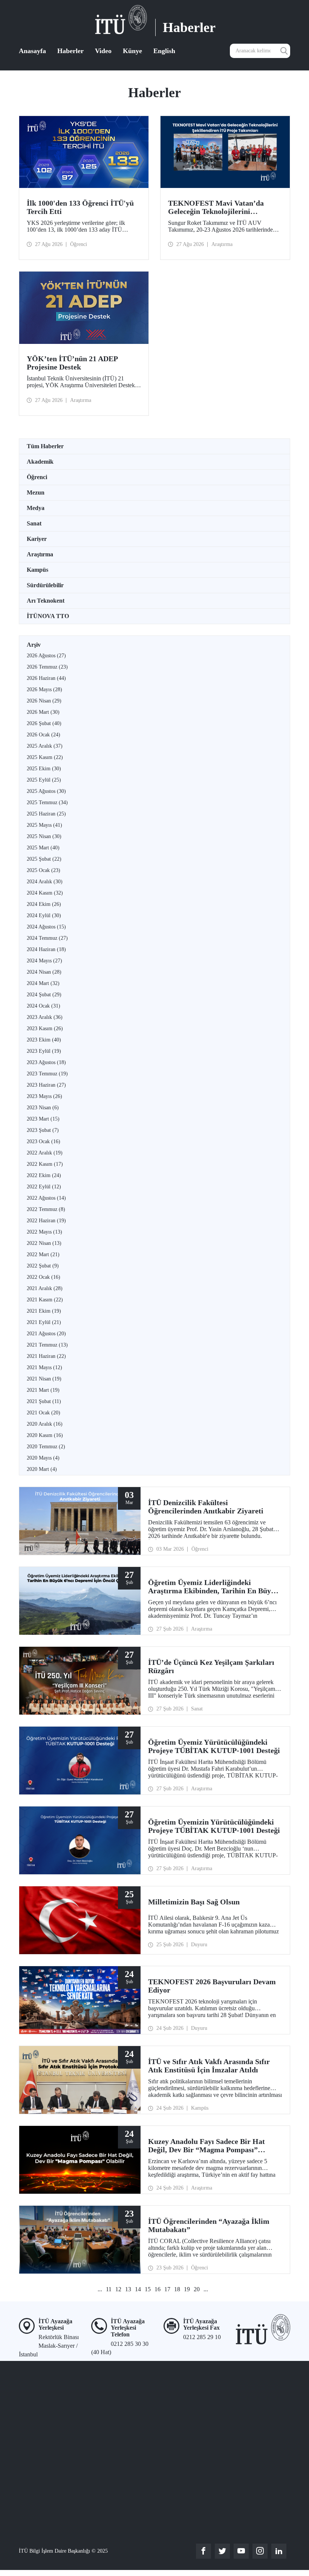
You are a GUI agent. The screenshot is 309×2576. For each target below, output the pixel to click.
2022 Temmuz (46, 1209)
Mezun (36, 492)
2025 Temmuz (47, 802)
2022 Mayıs (44, 1232)
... (100, 2289)
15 (148, 2289)
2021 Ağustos (46, 1334)
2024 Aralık (45, 882)
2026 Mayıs (44, 689)
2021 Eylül (44, 1322)
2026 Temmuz (47, 667)
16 (158, 2289)
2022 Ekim (44, 1175)
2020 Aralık (45, 1424)
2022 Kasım (45, 1164)
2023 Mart (43, 1119)
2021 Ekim (44, 1311)
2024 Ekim (44, 904)
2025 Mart (43, 848)
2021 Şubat (44, 1401)
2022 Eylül (44, 1187)
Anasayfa (32, 51)
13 (128, 2289)
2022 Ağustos (46, 1198)
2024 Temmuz (47, 938)
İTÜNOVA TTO (48, 616)
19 (187, 2289)
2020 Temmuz (46, 1447)
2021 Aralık (45, 1288)
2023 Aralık (45, 1017)
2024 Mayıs (44, 961)
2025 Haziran (46, 814)
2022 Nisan (44, 1243)
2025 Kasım (45, 757)
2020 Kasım (45, 1435)
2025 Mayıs (44, 825)
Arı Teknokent (46, 601)
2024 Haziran (46, 949)
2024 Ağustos (46, 927)
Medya (36, 508)
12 (118, 2289)
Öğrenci (37, 477)
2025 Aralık (45, 746)
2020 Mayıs (43, 1458)
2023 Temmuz (47, 1074)
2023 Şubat (43, 1130)
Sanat (34, 523)
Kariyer (37, 539)
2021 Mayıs (44, 1367)
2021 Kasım (45, 1300)
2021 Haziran (46, 1356)
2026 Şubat (44, 723)
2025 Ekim (44, 769)
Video (103, 51)
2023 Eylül (44, 1051)
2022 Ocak (44, 1277)
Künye (132, 51)
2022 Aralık (45, 1153)
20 (197, 2289)
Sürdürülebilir (45, 585)
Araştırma (40, 554)
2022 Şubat (43, 1266)
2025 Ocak (44, 870)
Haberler (70, 51)
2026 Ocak (44, 735)
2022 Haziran (46, 1221)
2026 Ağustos (46, 656)
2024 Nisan (44, 972)
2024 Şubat (44, 995)
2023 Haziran (46, 1085)
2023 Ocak (44, 1141)
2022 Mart (43, 1254)
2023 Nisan (43, 1108)
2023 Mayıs (44, 1096)
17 (167, 2289)
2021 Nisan (44, 1379)
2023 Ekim (44, 1040)
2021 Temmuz (47, 1345)
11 (109, 2289)
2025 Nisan (44, 836)
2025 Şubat (44, 859)
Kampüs (37, 570)
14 (138, 2289)
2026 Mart (43, 712)
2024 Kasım (45, 893)
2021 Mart (43, 1390)
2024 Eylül (44, 915)
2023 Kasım (45, 1028)
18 (177, 2289)
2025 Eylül (44, 780)
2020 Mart (42, 1469)
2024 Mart (43, 983)
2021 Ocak (44, 1413)
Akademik (40, 462)
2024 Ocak (44, 1006)
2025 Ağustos (46, 791)
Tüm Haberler (45, 446)
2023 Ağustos (46, 1062)
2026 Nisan (44, 701)
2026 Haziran (46, 678)
